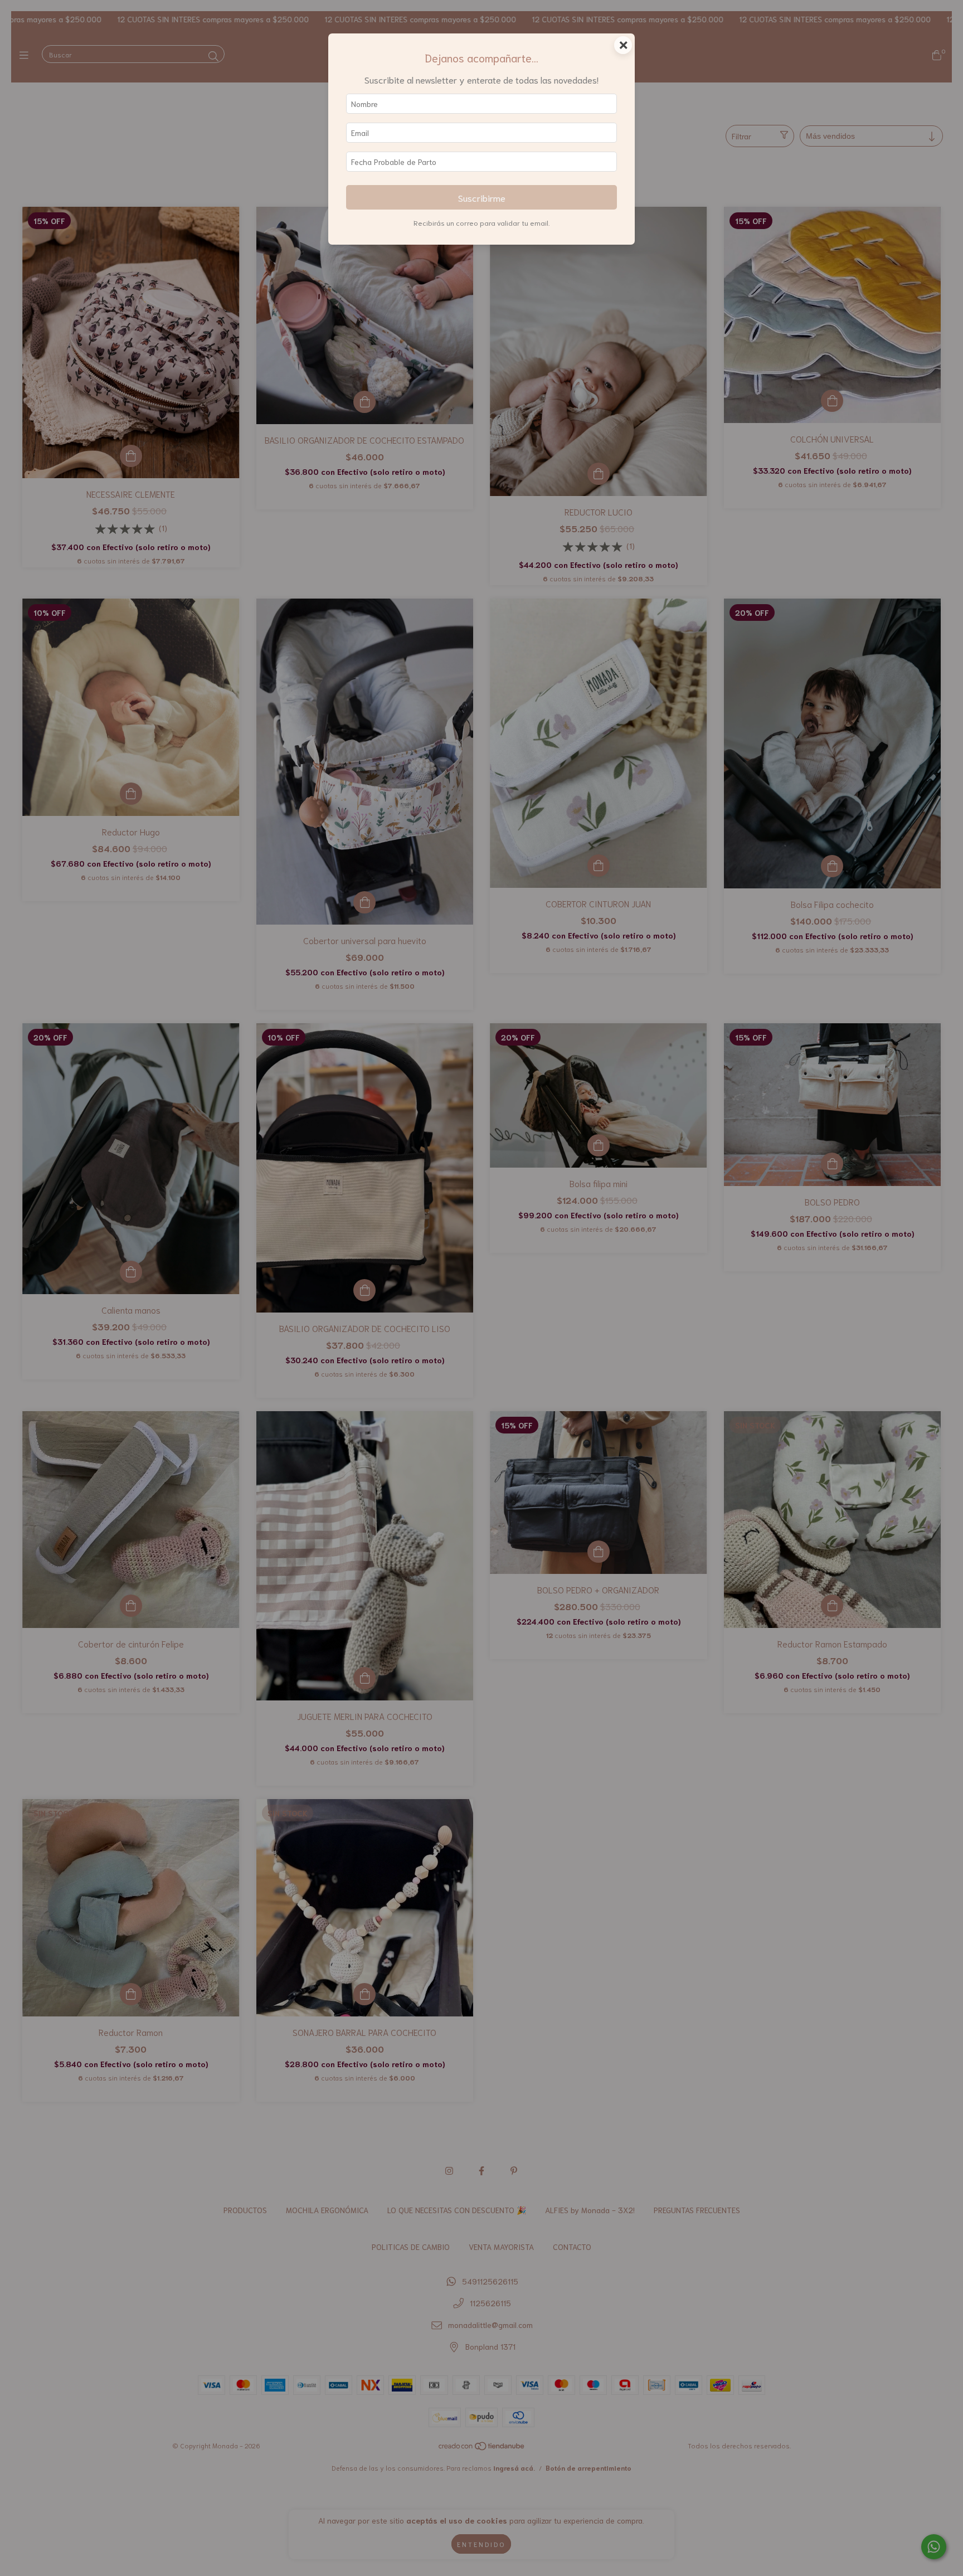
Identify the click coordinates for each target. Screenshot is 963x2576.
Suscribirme (482, 197)
